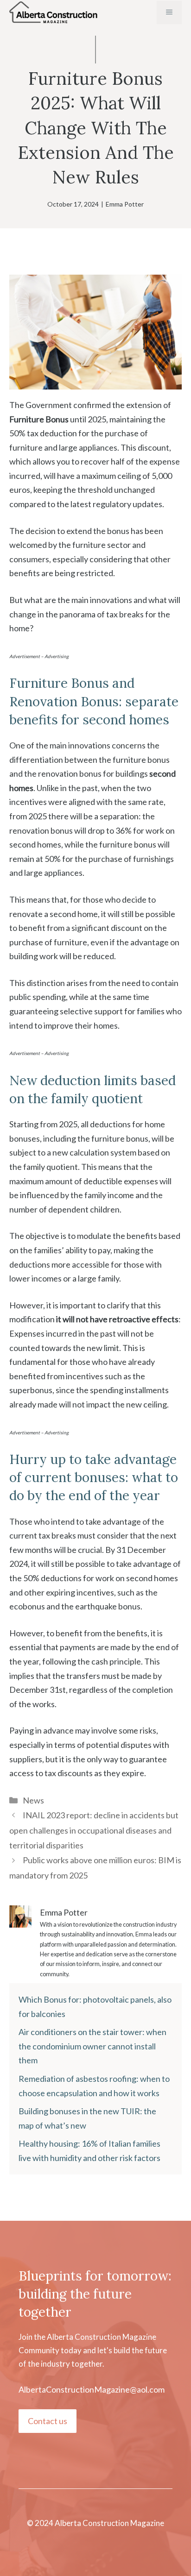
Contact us (48, 2421)
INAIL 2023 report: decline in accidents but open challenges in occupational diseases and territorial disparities (94, 1830)
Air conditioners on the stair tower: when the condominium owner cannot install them (92, 2046)
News (33, 1800)
